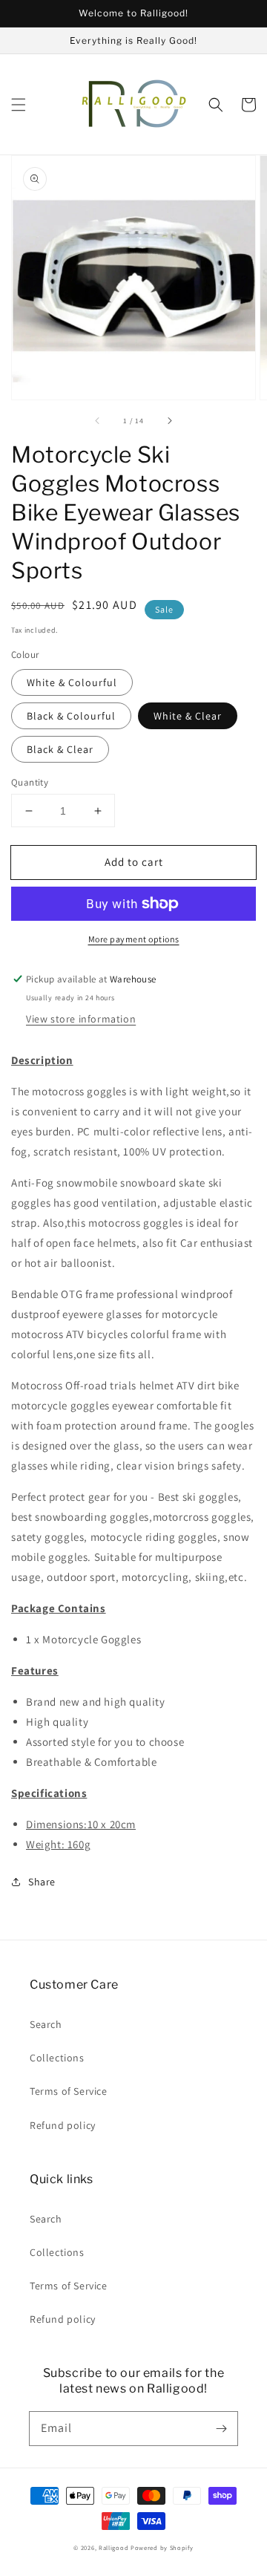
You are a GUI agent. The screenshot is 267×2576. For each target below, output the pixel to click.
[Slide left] (98, 420)
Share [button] (42, 1882)
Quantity (30, 782)
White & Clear (188, 716)
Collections (57, 2058)
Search (46, 2024)
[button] (19, 105)
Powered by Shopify (162, 2547)
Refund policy (63, 2125)
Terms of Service (69, 2091)
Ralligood (113, 2547)
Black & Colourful (71, 716)
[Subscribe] (221, 2428)
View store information (81, 1019)
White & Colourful (72, 682)
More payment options (134, 939)
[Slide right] (169, 420)
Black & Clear (60, 749)
